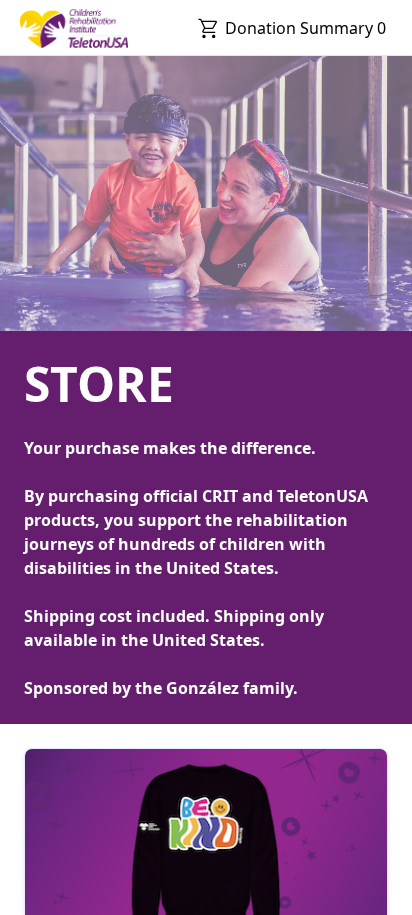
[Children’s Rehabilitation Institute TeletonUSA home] (74, 28)
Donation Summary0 (305, 28)
